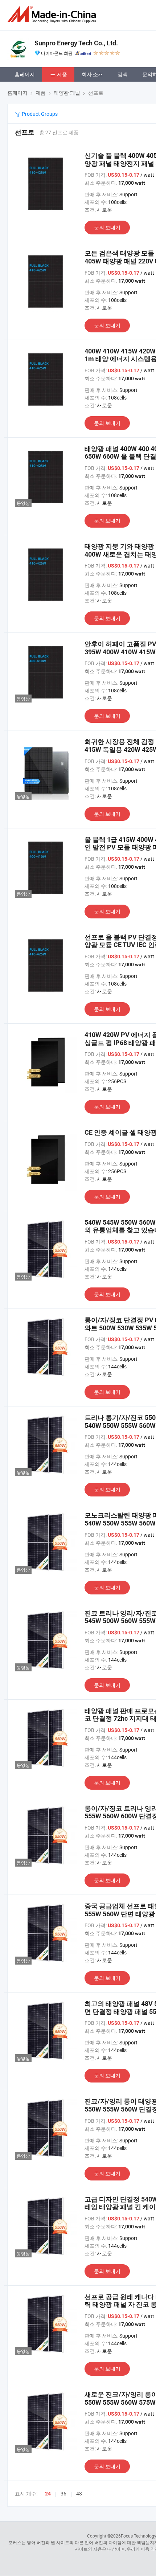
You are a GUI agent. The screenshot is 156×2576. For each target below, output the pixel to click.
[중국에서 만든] (53, 14)
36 (63, 2493)
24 (48, 2494)
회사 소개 (92, 74)
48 (79, 2493)
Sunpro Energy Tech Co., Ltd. (76, 43)
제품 (62, 74)
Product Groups (39, 114)
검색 (123, 74)
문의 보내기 (107, 227)
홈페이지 (25, 74)
